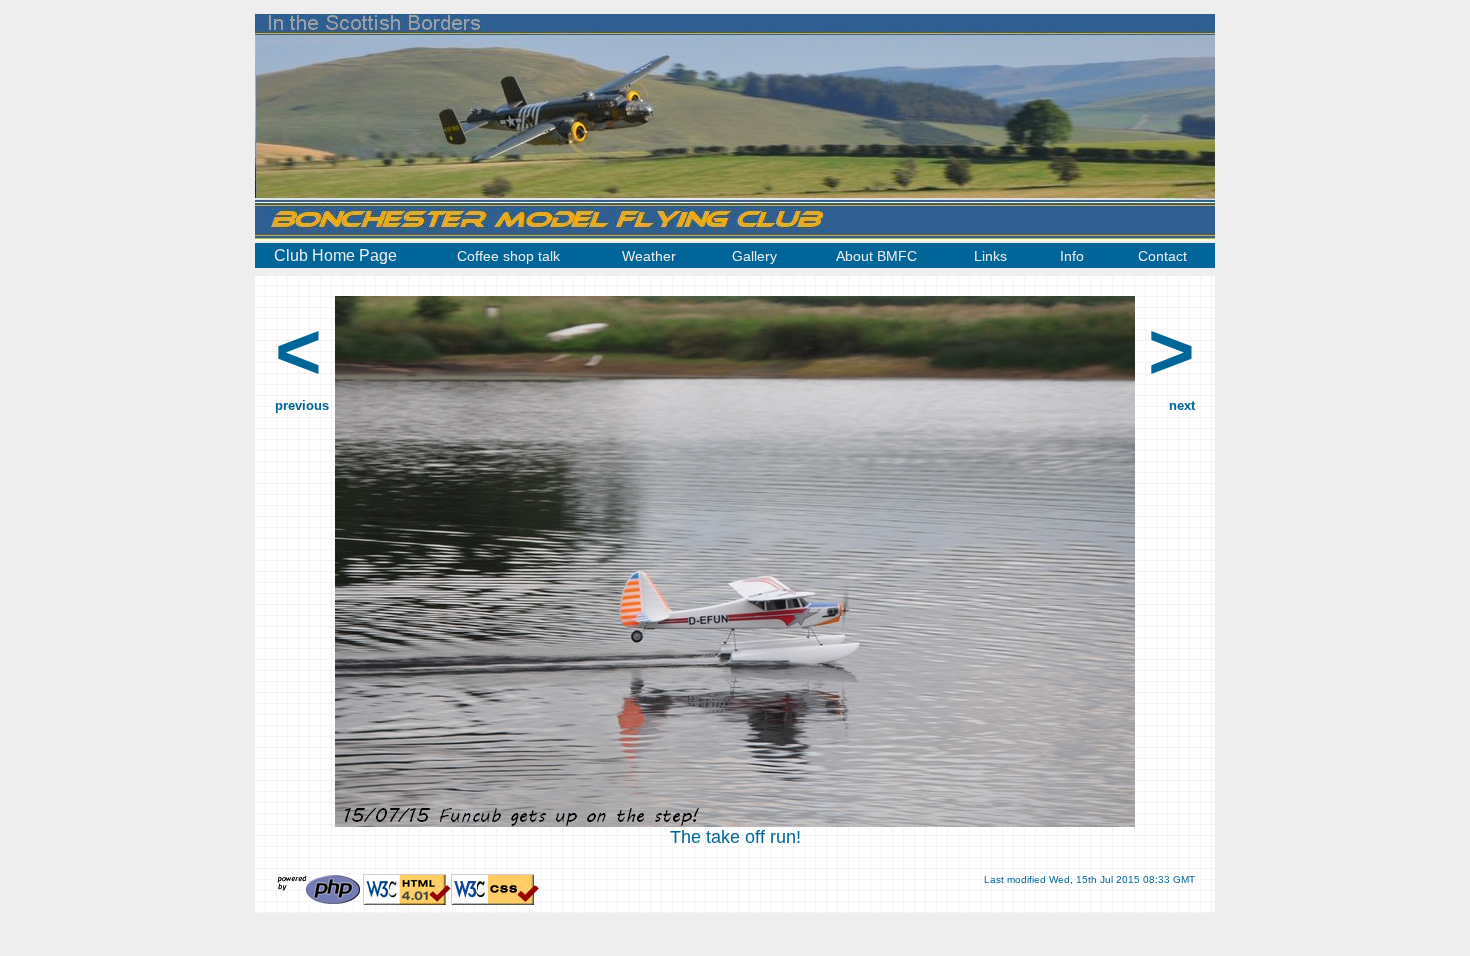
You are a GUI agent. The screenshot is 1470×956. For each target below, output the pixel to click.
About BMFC (876, 256)
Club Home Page (335, 255)
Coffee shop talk (508, 256)
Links (990, 256)
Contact (1162, 256)
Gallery (754, 256)
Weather (649, 256)
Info (1072, 256)
